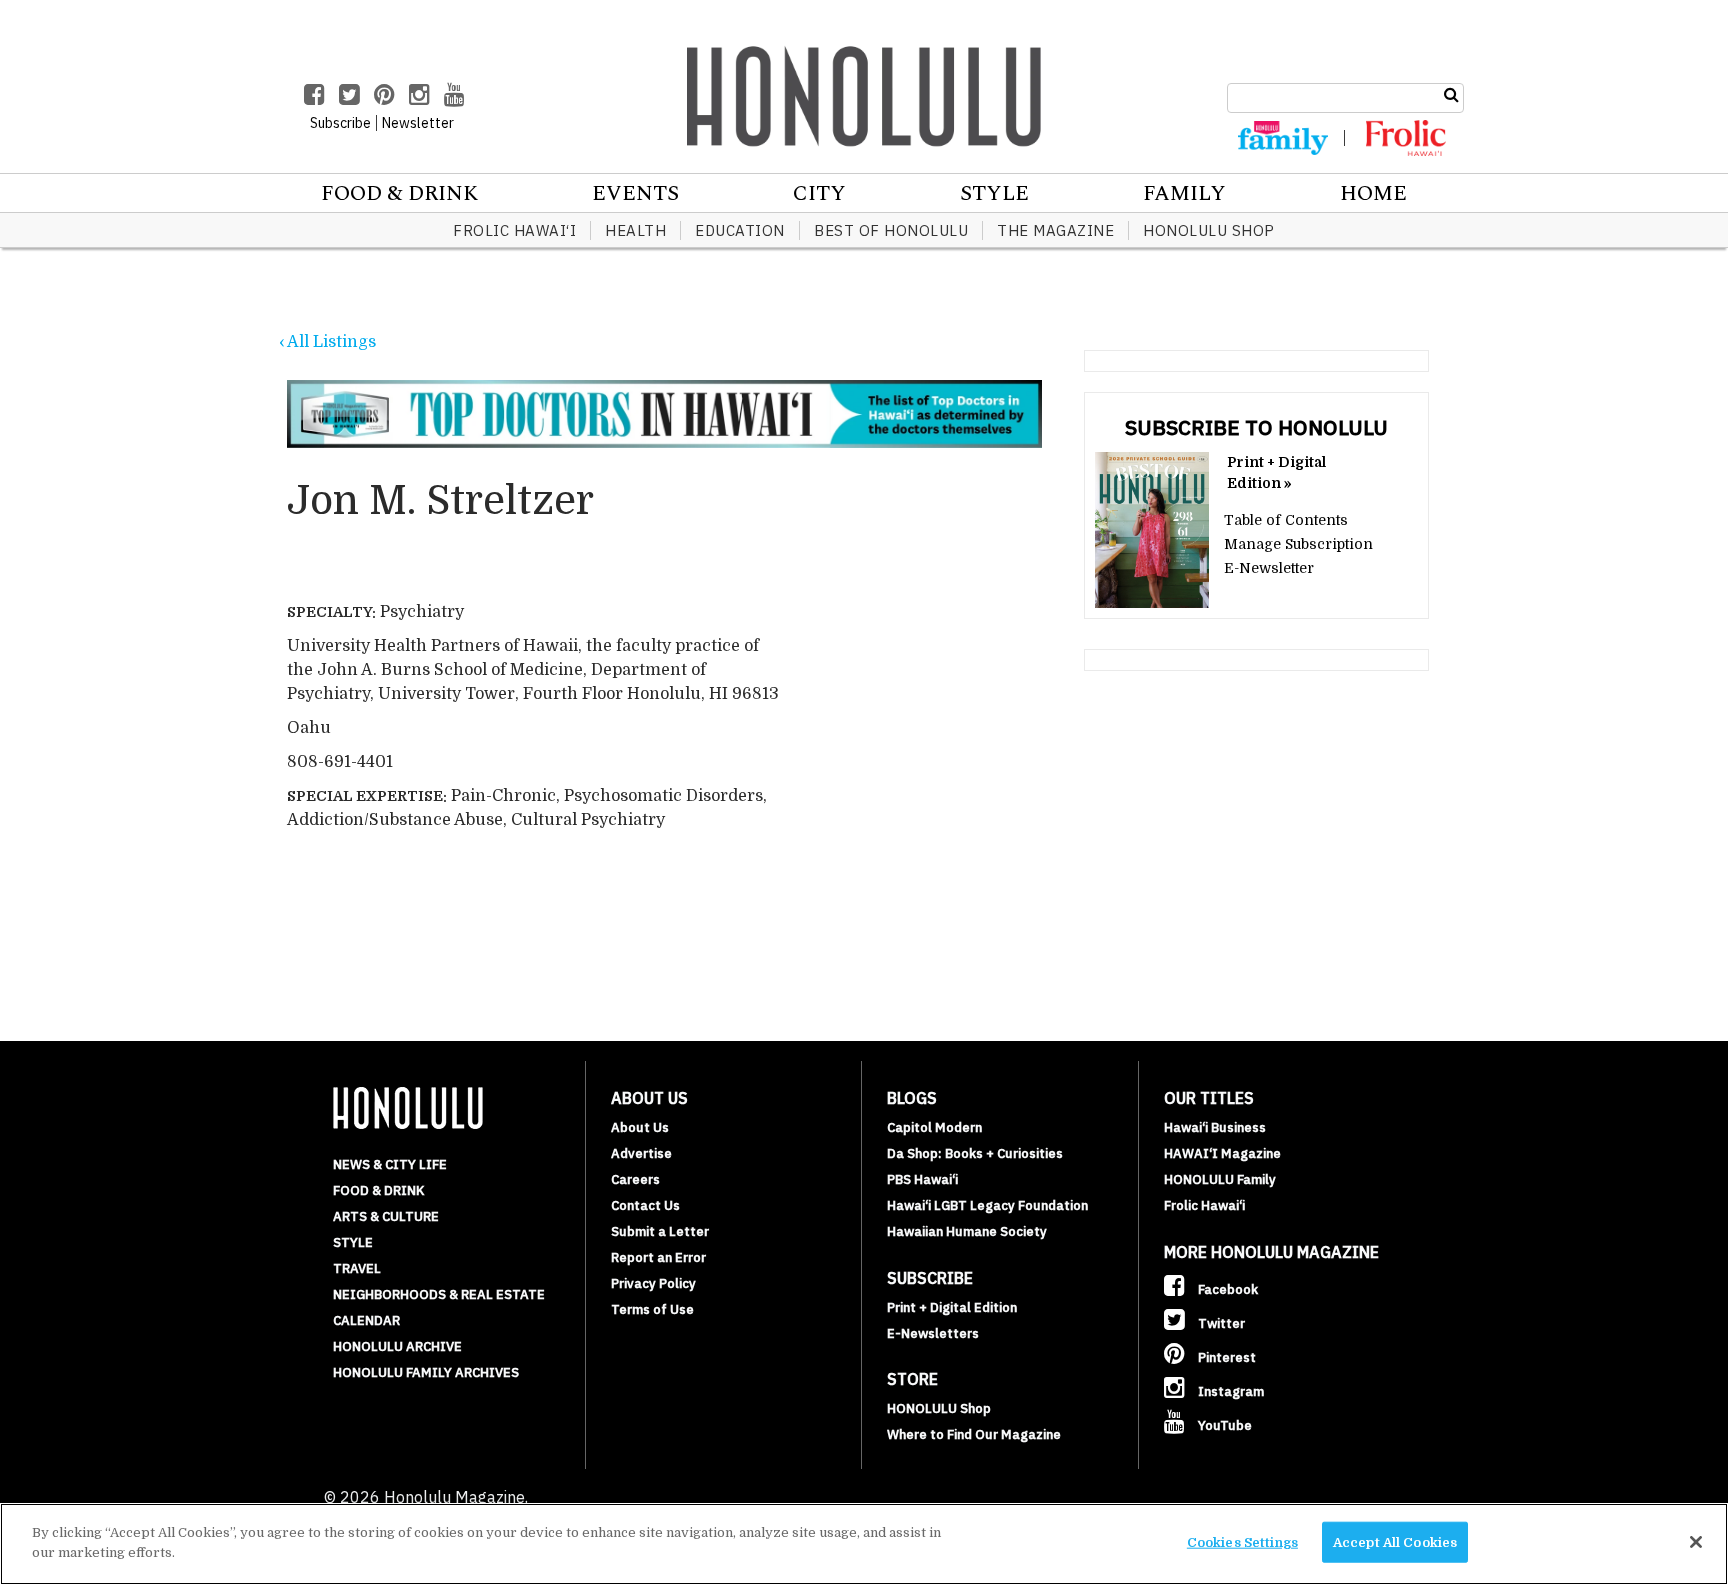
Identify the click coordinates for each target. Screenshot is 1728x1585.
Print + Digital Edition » (1276, 472)
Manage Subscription (1298, 544)
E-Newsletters (933, 1333)
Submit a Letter (660, 1231)
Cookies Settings (1242, 1542)
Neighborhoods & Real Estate (439, 1294)
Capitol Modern (934, 1127)
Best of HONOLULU (891, 230)
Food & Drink (399, 194)
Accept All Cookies (1395, 1542)
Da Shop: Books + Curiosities (975, 1153)
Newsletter (418, 123)
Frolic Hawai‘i (514, 230)
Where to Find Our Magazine (974, 1434)
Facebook (1226, 1289)
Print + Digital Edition (952, 1307)
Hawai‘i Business (1215, 1127)
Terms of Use (652, 1309)
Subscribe (340, 123)
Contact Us (645, 1205)
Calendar (366, 1320)
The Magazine (1055, 230)
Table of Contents (1286, 520)
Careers (635, 1179)
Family (1184, 194)
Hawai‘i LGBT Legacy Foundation (987, 1205)
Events (635, 194)
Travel (357, 1268)
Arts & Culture (386, 1216)
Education (740, 230)
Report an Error (658, 1257)
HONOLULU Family (1220, 1179)
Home (1373, 194)
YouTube (1223, 1425)
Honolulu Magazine (864, 96)
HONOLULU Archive (397, 1346)
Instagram (1229, 1391)
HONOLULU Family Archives (426, 1372)
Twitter (1220, 1323)
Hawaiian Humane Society (967, 1231)
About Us (640, 1127)
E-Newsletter (1269, 568)
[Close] (1696, 1542)
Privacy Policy (653, 1283)
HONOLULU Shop (1209, 230)
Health (635, 230)
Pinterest (1225, 1357)
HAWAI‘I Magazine (1222, 1153)
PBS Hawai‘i (922, 1179)
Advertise (641, 1153)
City (819, 194)
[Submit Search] (1451, 95)
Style (994, 194)
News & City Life (390, 1164)
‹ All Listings (327, 342)
